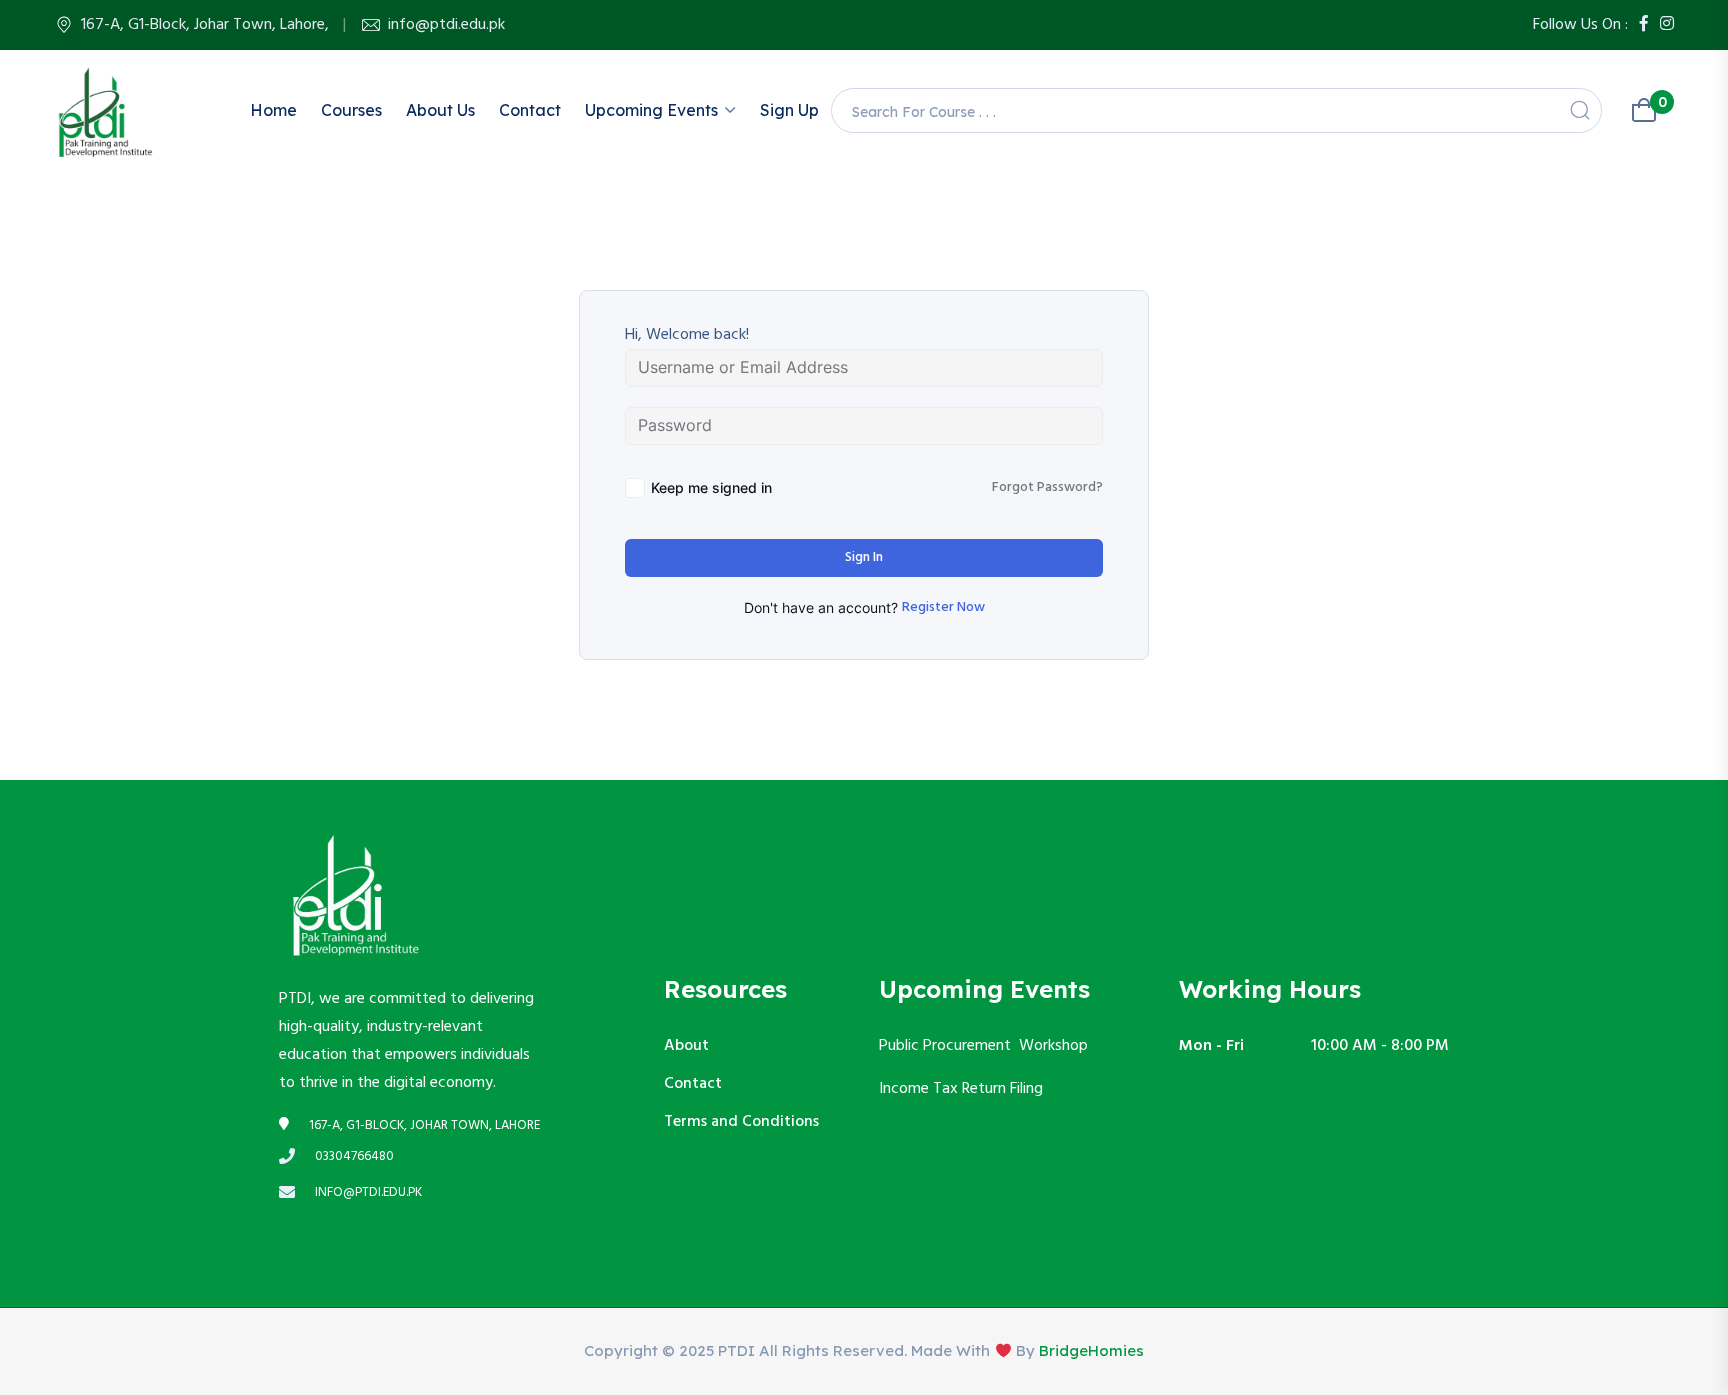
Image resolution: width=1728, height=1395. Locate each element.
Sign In (864, 557)
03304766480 (354, 1157)
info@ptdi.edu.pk (446, 25)
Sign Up (789, 110)
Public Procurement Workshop (983, 1046)
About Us (440, 110)
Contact (530, 110)
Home (273, 110)
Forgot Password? (1047, 488)
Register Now (943, 608)
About (686, 1046)
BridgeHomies (1091, 1350)
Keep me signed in (711, 487)
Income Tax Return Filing (963, 1089)
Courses (351, 110)
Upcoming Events (651, 110)
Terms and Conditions (741, 1122)
